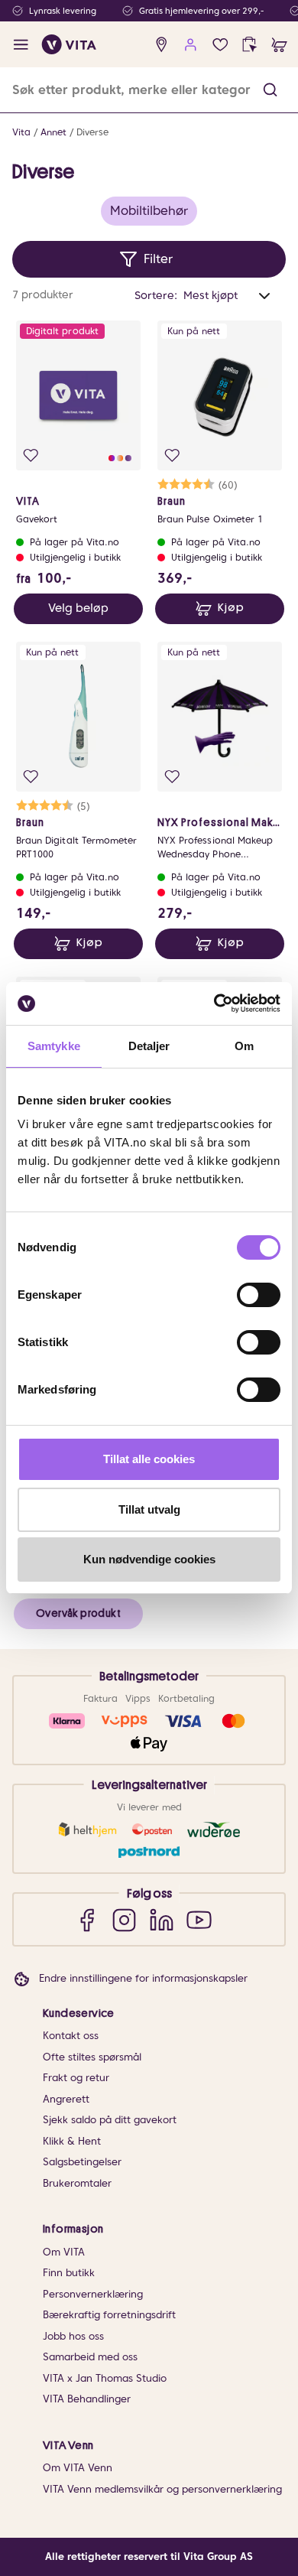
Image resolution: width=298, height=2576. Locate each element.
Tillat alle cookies (149, 1459)
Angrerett (66, 2099)
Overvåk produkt (78, 1613)
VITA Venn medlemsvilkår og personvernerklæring (162, 2489)
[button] (270, 90)
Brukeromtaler (77, 2183)
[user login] (191, 45)
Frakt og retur (76, 2078)
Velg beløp (78, 608)
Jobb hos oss (73, 2336)
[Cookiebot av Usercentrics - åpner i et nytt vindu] (214, 1003)
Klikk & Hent (72, 2141)
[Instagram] (124, 1919)
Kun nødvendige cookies (149, 1559)
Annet (53, 132)
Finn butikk (69, 2273)
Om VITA (64, 2252)
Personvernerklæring (93, 2294)
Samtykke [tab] (54, 1046)
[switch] (259, 1295)
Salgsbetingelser (82, 2162)
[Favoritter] (220, 45)
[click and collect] (249, 45)
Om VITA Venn (78, 2468)
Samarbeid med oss (90, 2357)
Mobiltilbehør (149, 211)
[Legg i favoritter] (31, 455)
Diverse (92, 132)
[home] (69, 44)
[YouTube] (199, 1919)
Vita (21, 132)
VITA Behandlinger (87, 2399)
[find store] (162, 45)
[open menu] (21, 45)
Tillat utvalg (149, 1509)
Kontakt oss (71, 2036)
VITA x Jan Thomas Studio (105, 2378)
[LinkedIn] (162, 1919)
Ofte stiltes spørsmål (92, 2057)
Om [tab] (244, 1046)
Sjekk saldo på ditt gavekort (110, 2120)
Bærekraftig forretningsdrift (109, 2315)
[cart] (279, 45)
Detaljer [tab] (149, 1046)
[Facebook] (87, 1919)
